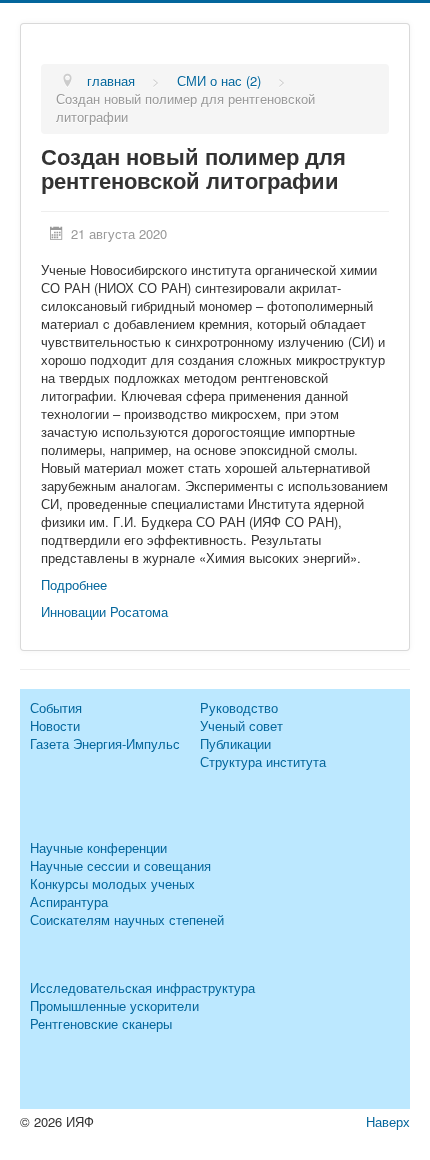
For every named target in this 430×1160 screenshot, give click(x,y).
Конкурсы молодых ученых (112, 883)
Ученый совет (241, 725)
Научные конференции (98, 847)
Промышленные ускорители (114, 1005)
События (56, 707)
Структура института (263, 761)
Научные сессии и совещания (120, 865)
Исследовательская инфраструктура (142, 987)
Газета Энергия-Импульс (105, 743)
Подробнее (74, 584)
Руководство (239, 707)
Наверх (388, 1121)
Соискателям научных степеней (127, 919)
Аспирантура (69, 901)
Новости (55, 725)
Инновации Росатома (106, 611)
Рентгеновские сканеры (101, 1023)
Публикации (235, 743)
